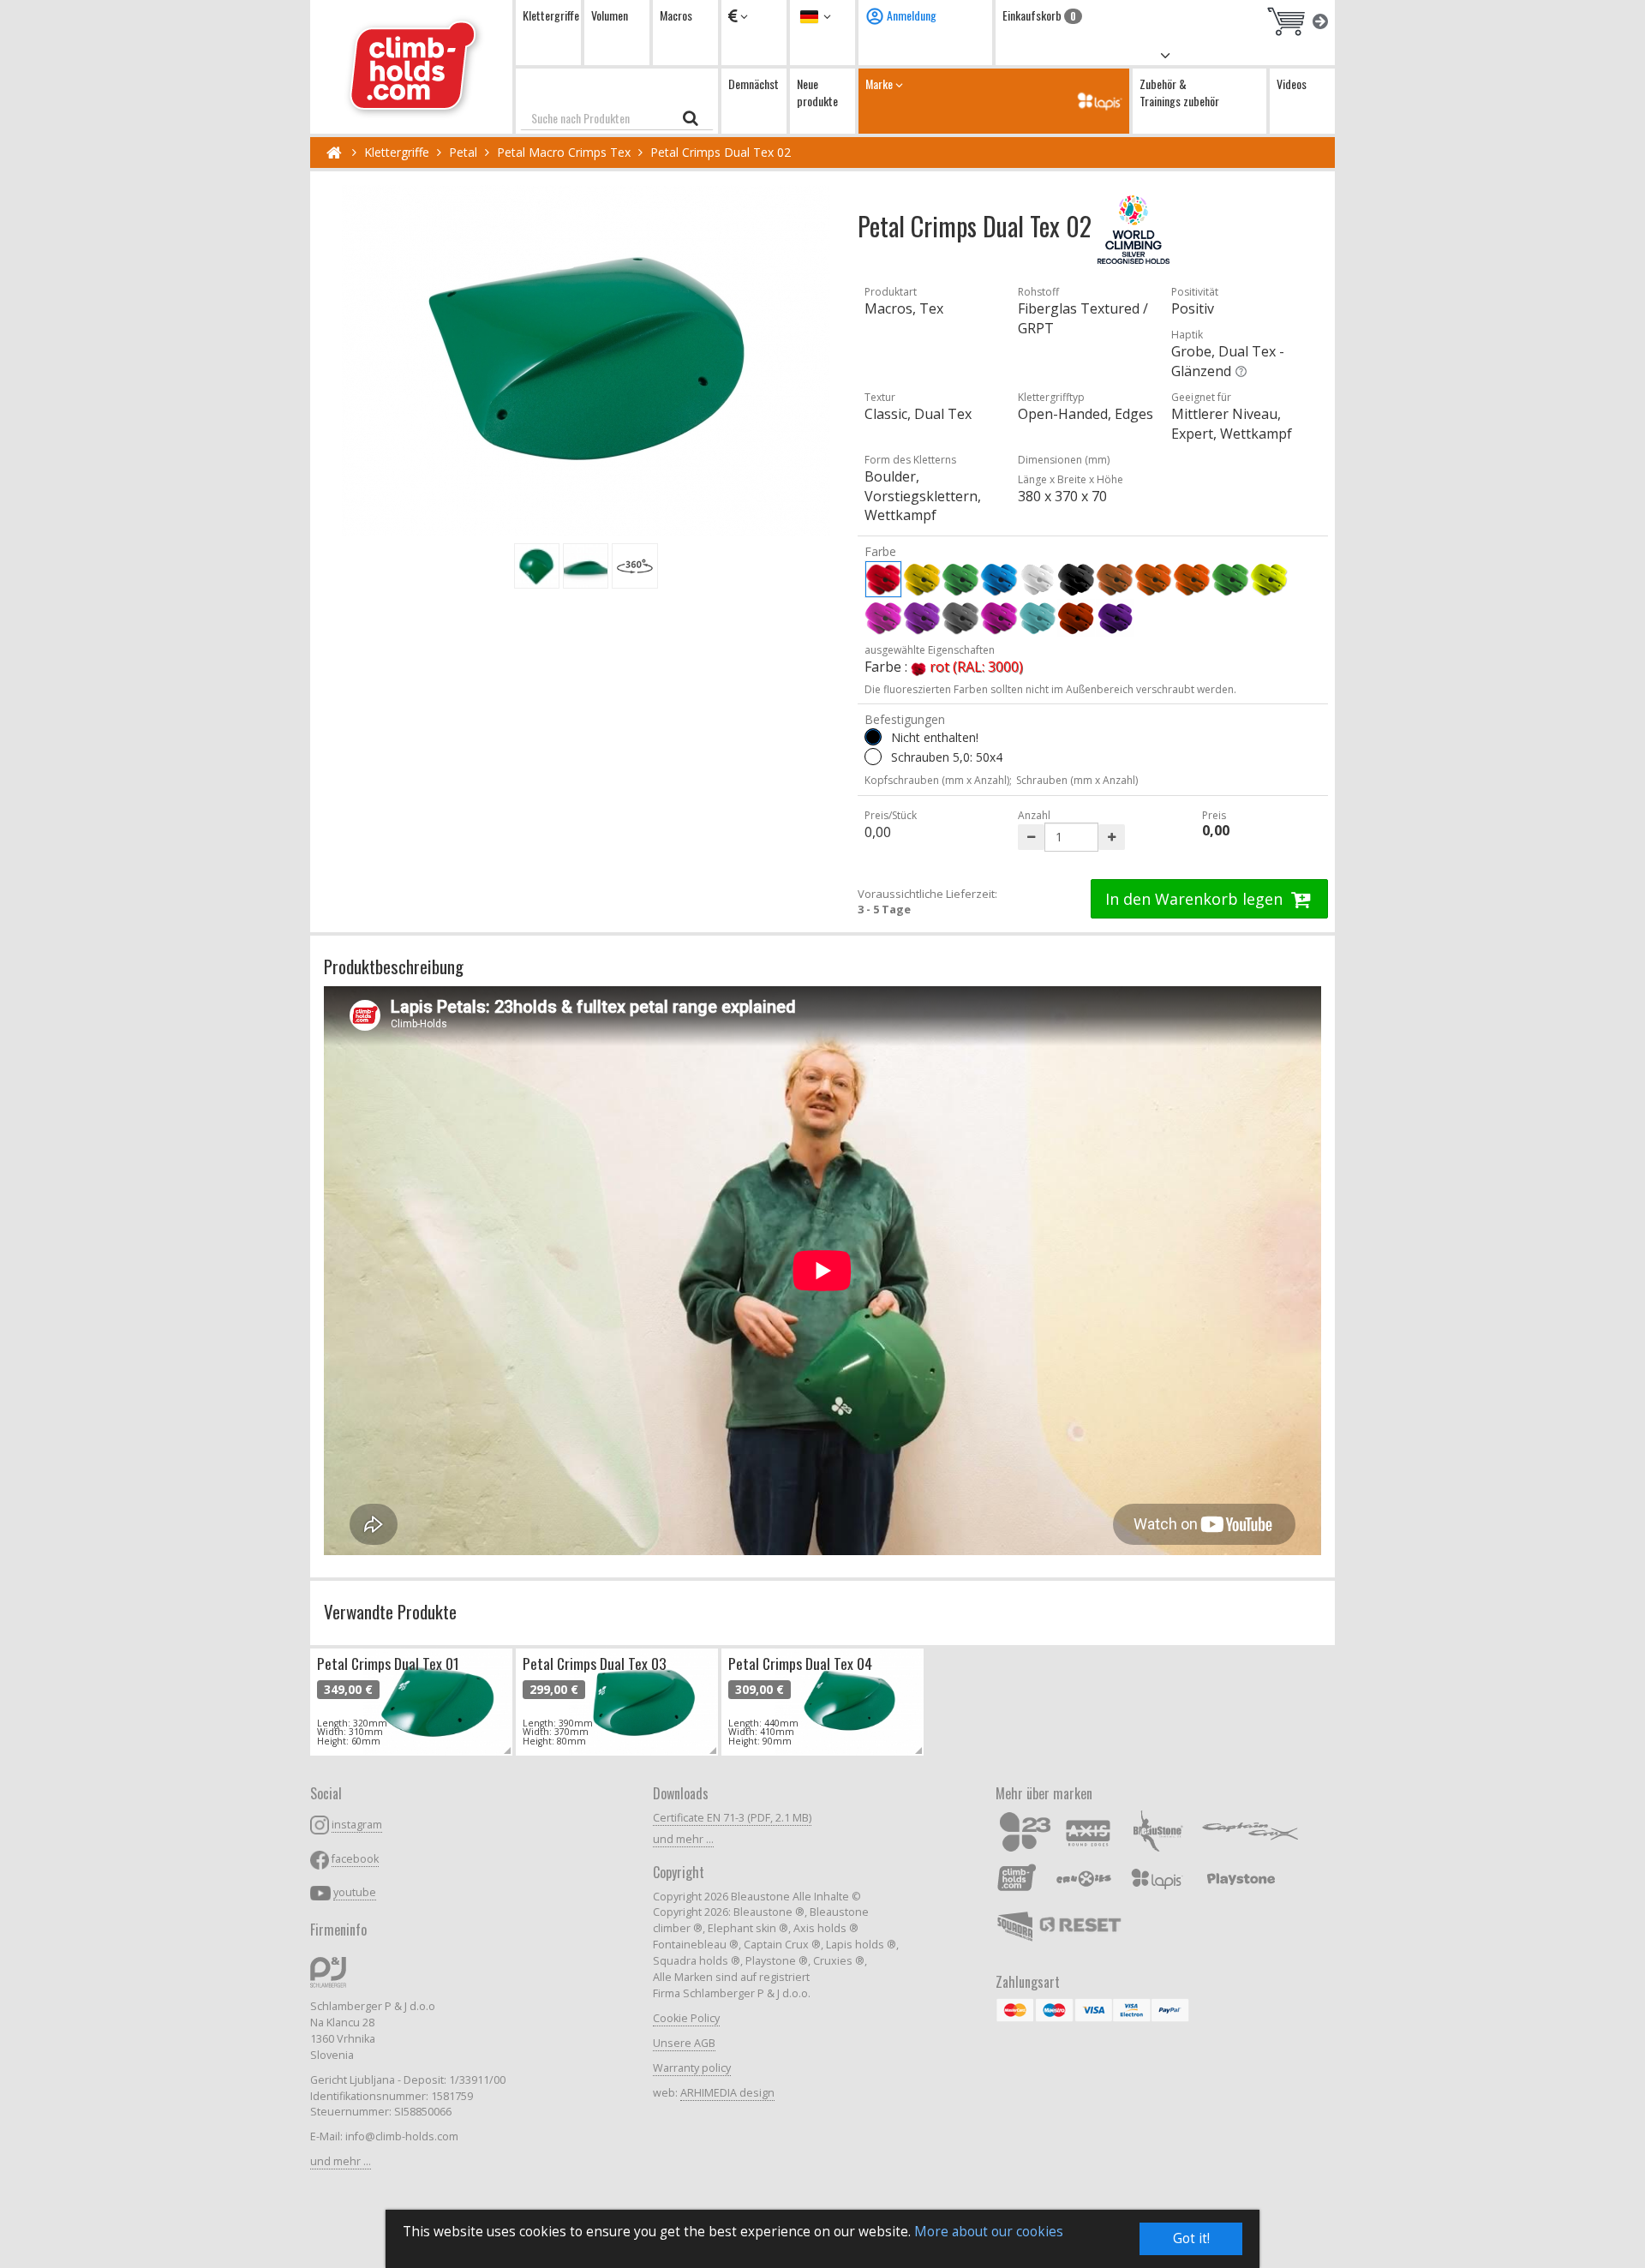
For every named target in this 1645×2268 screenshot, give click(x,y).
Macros (676, 15)
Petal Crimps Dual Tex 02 (721, 152)
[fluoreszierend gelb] (1269, 579)
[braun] (1115, 579)
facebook (355, 1859)
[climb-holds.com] (411, 67)
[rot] (883, 579)
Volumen (610, 15)
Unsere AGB (684, 2043)
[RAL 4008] (1115, 618)
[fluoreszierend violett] (922, 618)
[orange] (1153, 579)
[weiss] (1038, 579)
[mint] (1038, 618)
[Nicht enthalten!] (873, 737)
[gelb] (922, 579)
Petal (463, 152)
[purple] (999, 618)
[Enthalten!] (873, 757)
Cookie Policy (686, 2018)
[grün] (960, 579)
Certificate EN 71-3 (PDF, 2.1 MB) (732, 1818)
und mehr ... (341, 2161)
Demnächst (754, 84)
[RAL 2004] (1076, 618)
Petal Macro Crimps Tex (564, 152)
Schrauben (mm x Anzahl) (1077, 780)
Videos (1292, 84)
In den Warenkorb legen (1196, 899)
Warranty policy (692, 2068)
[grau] (960, 618)
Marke (880, 84)
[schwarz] (1076, 579)
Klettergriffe (551, 15)
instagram (357, 1825)
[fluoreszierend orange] (1192, 579)
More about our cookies (989, 2232)
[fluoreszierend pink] (883, 618)
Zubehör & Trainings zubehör (1179, 92)
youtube (355, 1892)
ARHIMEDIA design (727, 2093)
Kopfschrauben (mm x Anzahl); (938, 780)
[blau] (999, 579)
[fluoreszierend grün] (1230, 579)
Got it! (1191, 2238)
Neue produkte (817, 92)
